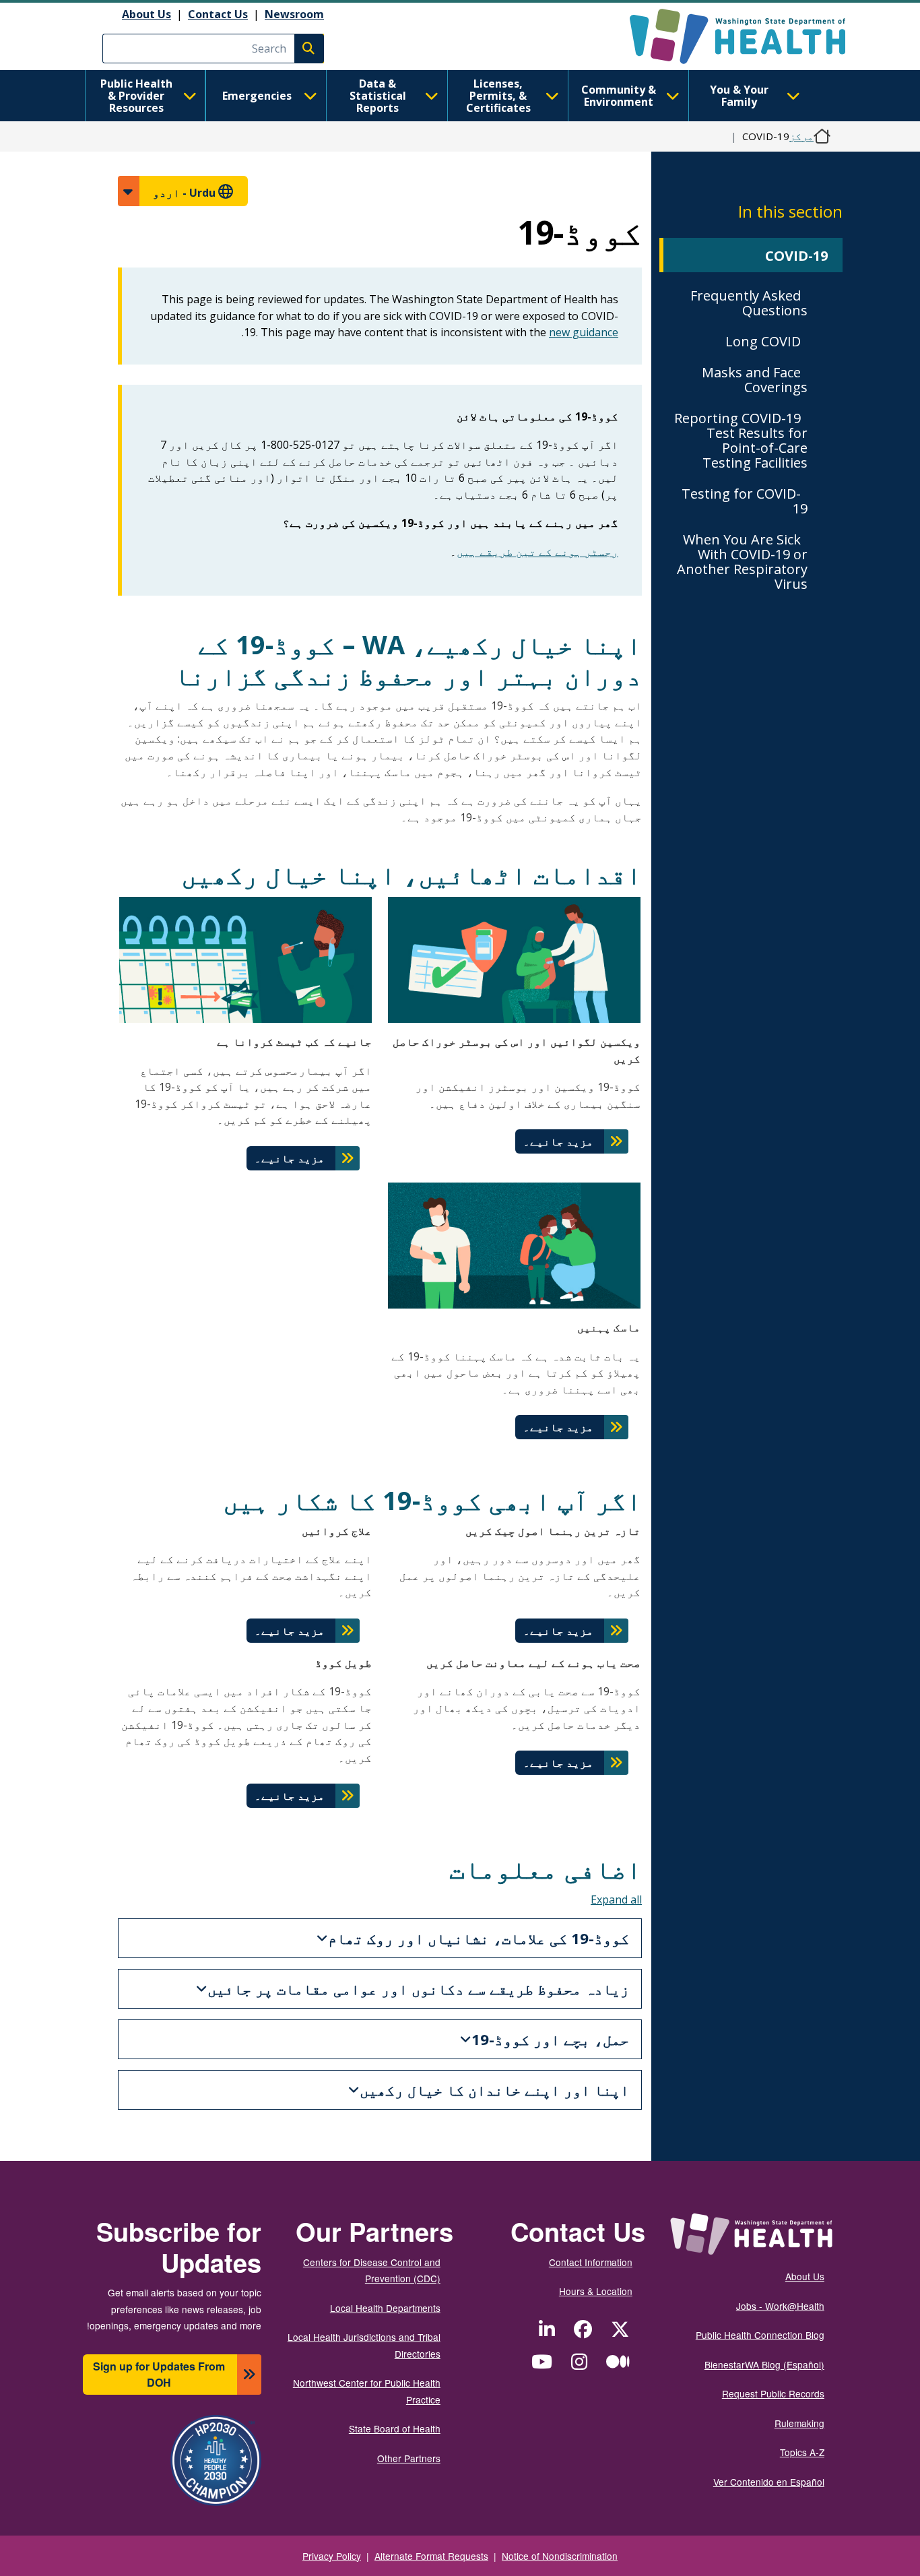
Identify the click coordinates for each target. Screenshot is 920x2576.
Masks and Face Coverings (755, 380)
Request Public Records (773, 2393)
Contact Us (218, 14)
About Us (146, 14)
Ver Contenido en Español (769, 2482)
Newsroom (294, 14)
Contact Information (591, 2262)
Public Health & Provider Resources (136, 96)
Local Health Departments (385, 2308)
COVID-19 (796, 256)
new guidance (584, 332)
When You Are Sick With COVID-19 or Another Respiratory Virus (742, 562)
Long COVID (763, 341)
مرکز (801, 136)
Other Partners (409, 2458)
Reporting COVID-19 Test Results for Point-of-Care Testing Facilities (741, 440)
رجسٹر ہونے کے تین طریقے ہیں (537, 552)
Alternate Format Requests (431, 2556)
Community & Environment (619, 96)
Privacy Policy (332, 2556)
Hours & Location (596, 2291)
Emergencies (257, 96)
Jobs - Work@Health (780, 2306)
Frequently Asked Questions (749, 303)
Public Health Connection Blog (760, 2335)
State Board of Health (395, 2428)
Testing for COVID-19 (745, 501)
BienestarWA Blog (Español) (764, 2364)
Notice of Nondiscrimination (560, 2556)
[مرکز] (726, 36)
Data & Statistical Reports (378, 96)
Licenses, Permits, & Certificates (498, 96)
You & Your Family (739, 96)
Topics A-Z (802, 2452)
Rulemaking (799, 2423)
